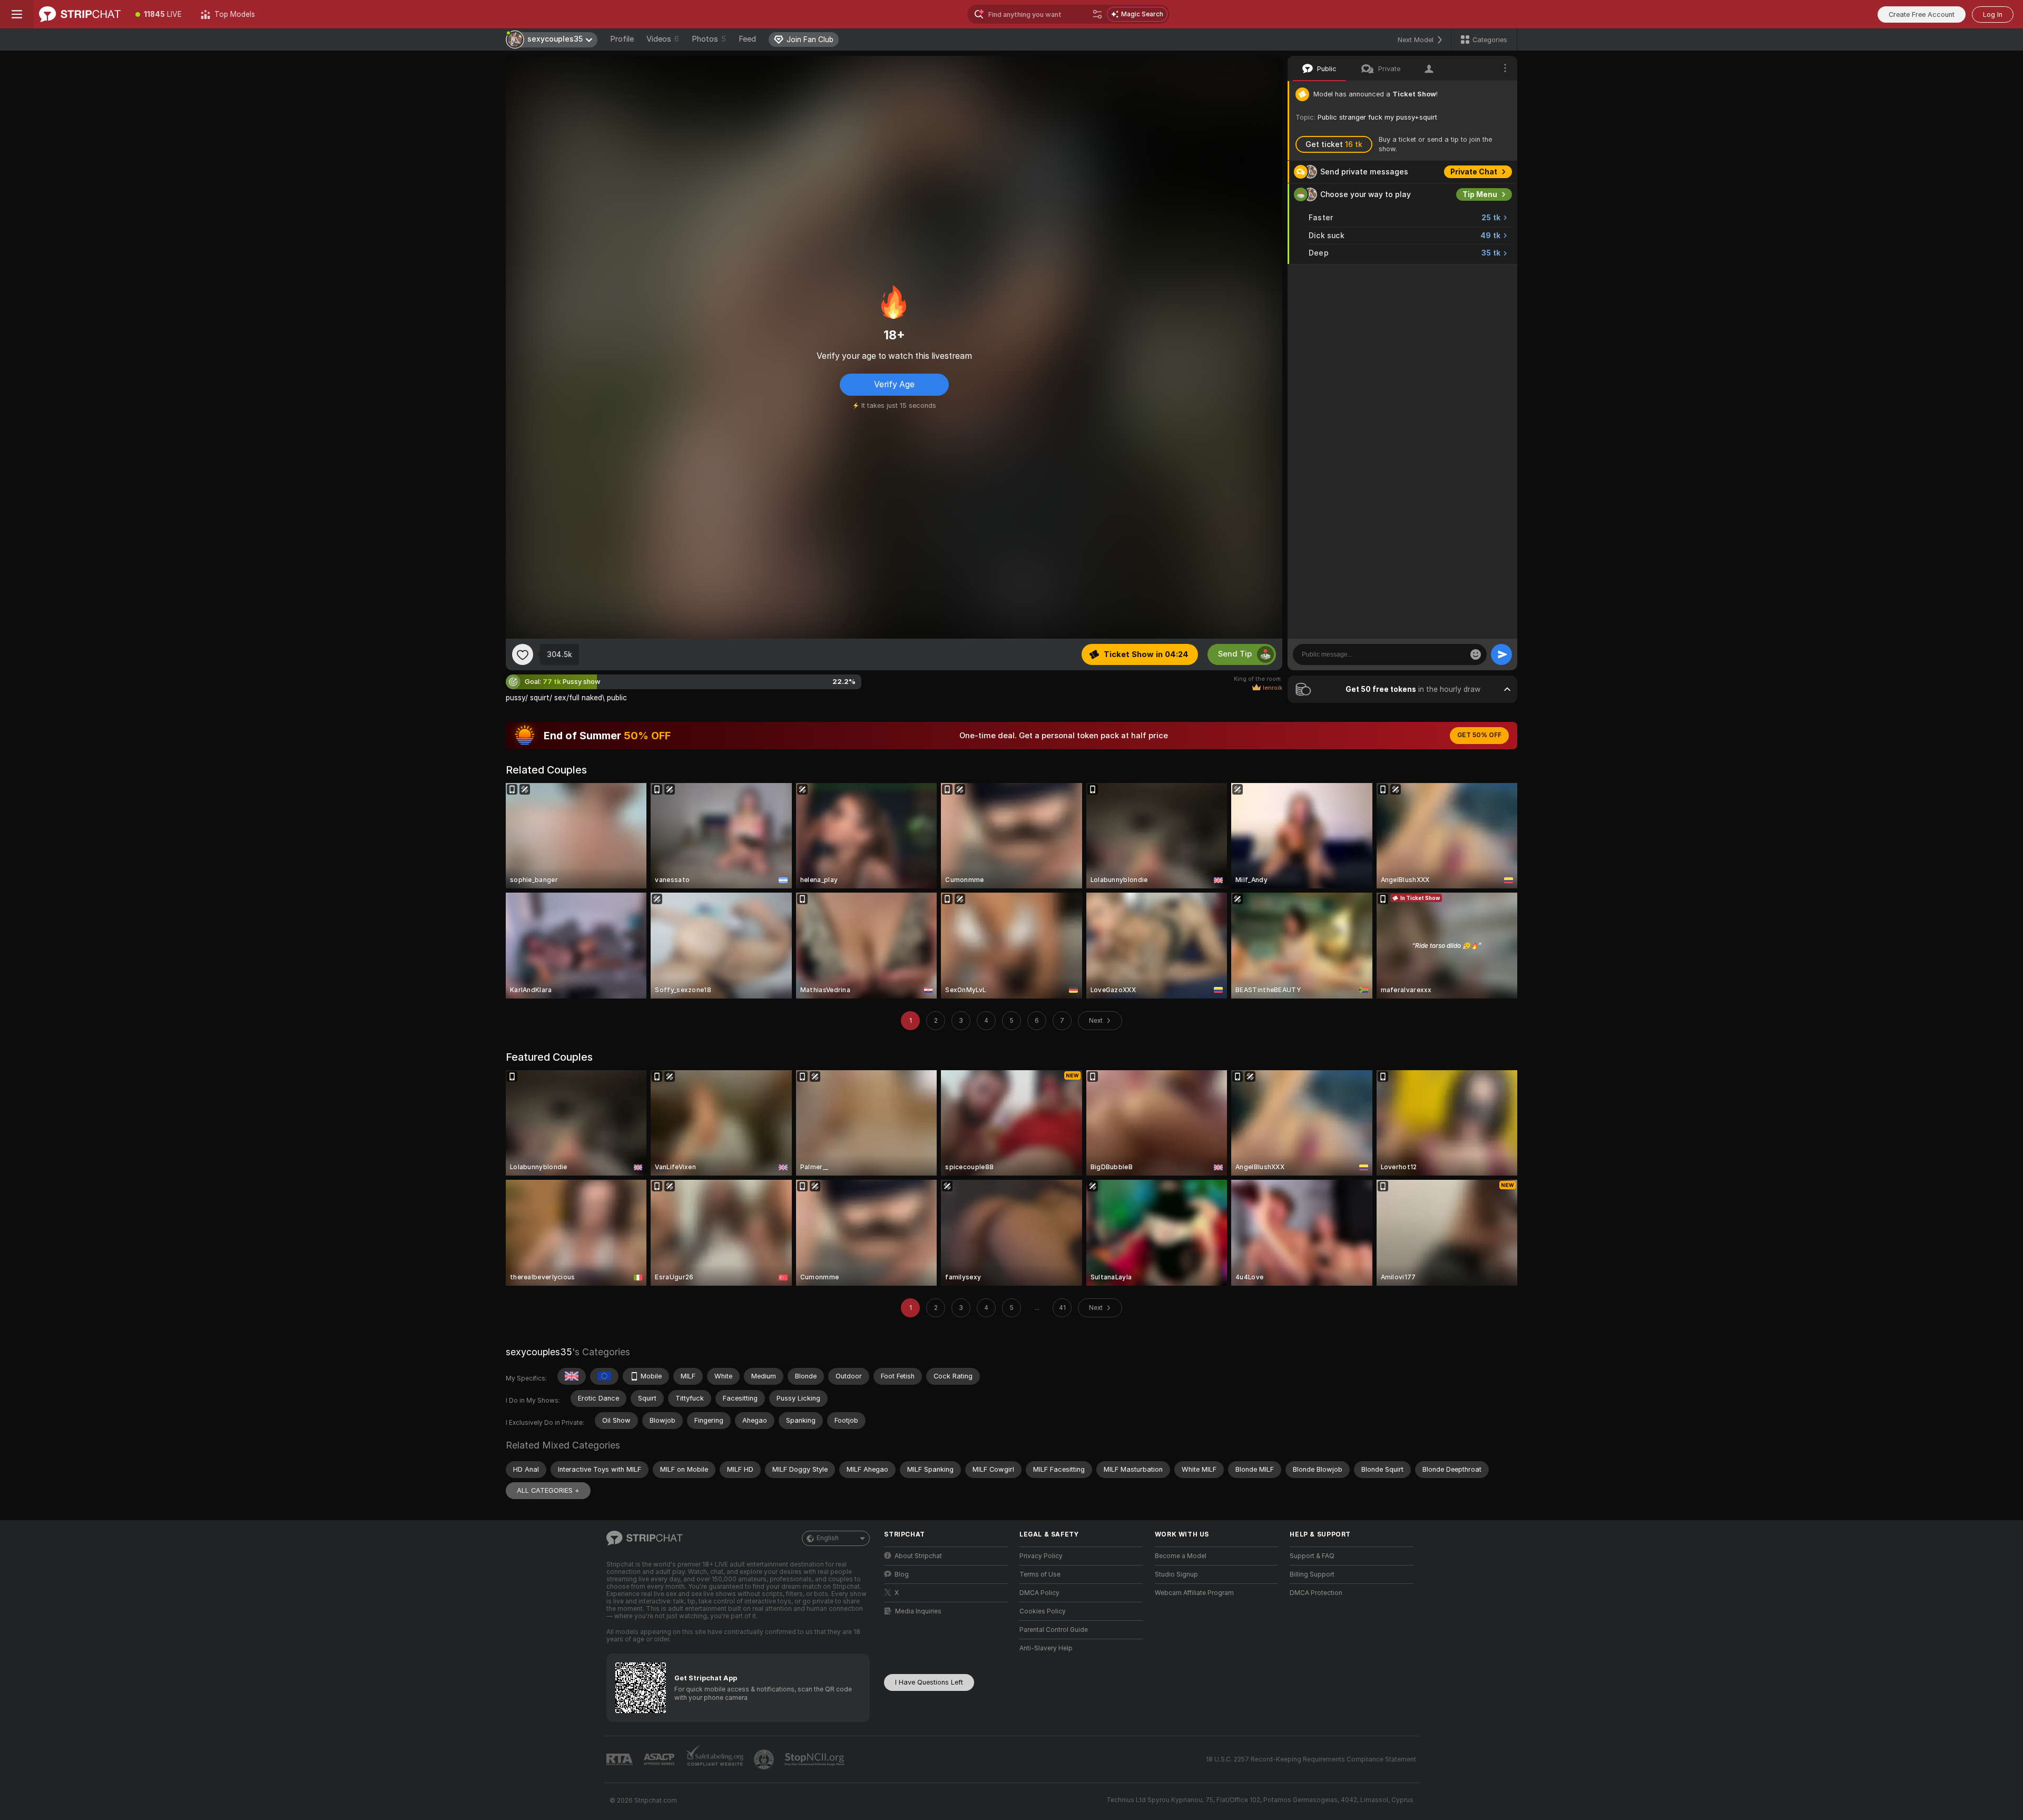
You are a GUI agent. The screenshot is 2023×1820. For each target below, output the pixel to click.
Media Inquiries (918, 1611)
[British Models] (572, 1376)
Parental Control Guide (1054, 1630)
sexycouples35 (539, 1352)
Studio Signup (1176, 1574)
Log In (1993, 14)
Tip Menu (1480, 194)
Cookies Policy (1043, 1611)
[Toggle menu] (17, 14)
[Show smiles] (1476, 654)
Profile (622, 39)
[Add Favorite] (523, 654)
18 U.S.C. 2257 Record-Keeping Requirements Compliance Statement (1311, 1759)
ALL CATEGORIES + (548, 1490)
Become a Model (1181, 1556)
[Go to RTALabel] (621, 1760)
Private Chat (1474, 172)
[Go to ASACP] (660, 1759)
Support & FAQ (1312, 1556)
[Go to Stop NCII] (816, 1759)
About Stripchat (918, 1556)
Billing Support (1312, 1574)
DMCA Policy (1039, 1593)
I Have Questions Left (929, 1682)
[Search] (1097, 14)
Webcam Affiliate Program (1194, 1593)
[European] (604, 1376)
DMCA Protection (1316, 1593)
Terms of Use (1040, 1574)
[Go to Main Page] (80, 14)
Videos (663, 39)
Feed (747, 39)
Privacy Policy (1041, 1556)
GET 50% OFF (1479, 735)
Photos (709, 39)
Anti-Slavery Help (1046, 1648)
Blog (902, 1574)
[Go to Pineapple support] (765, 1759)
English (828, 1538)
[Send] (1501, 654)
